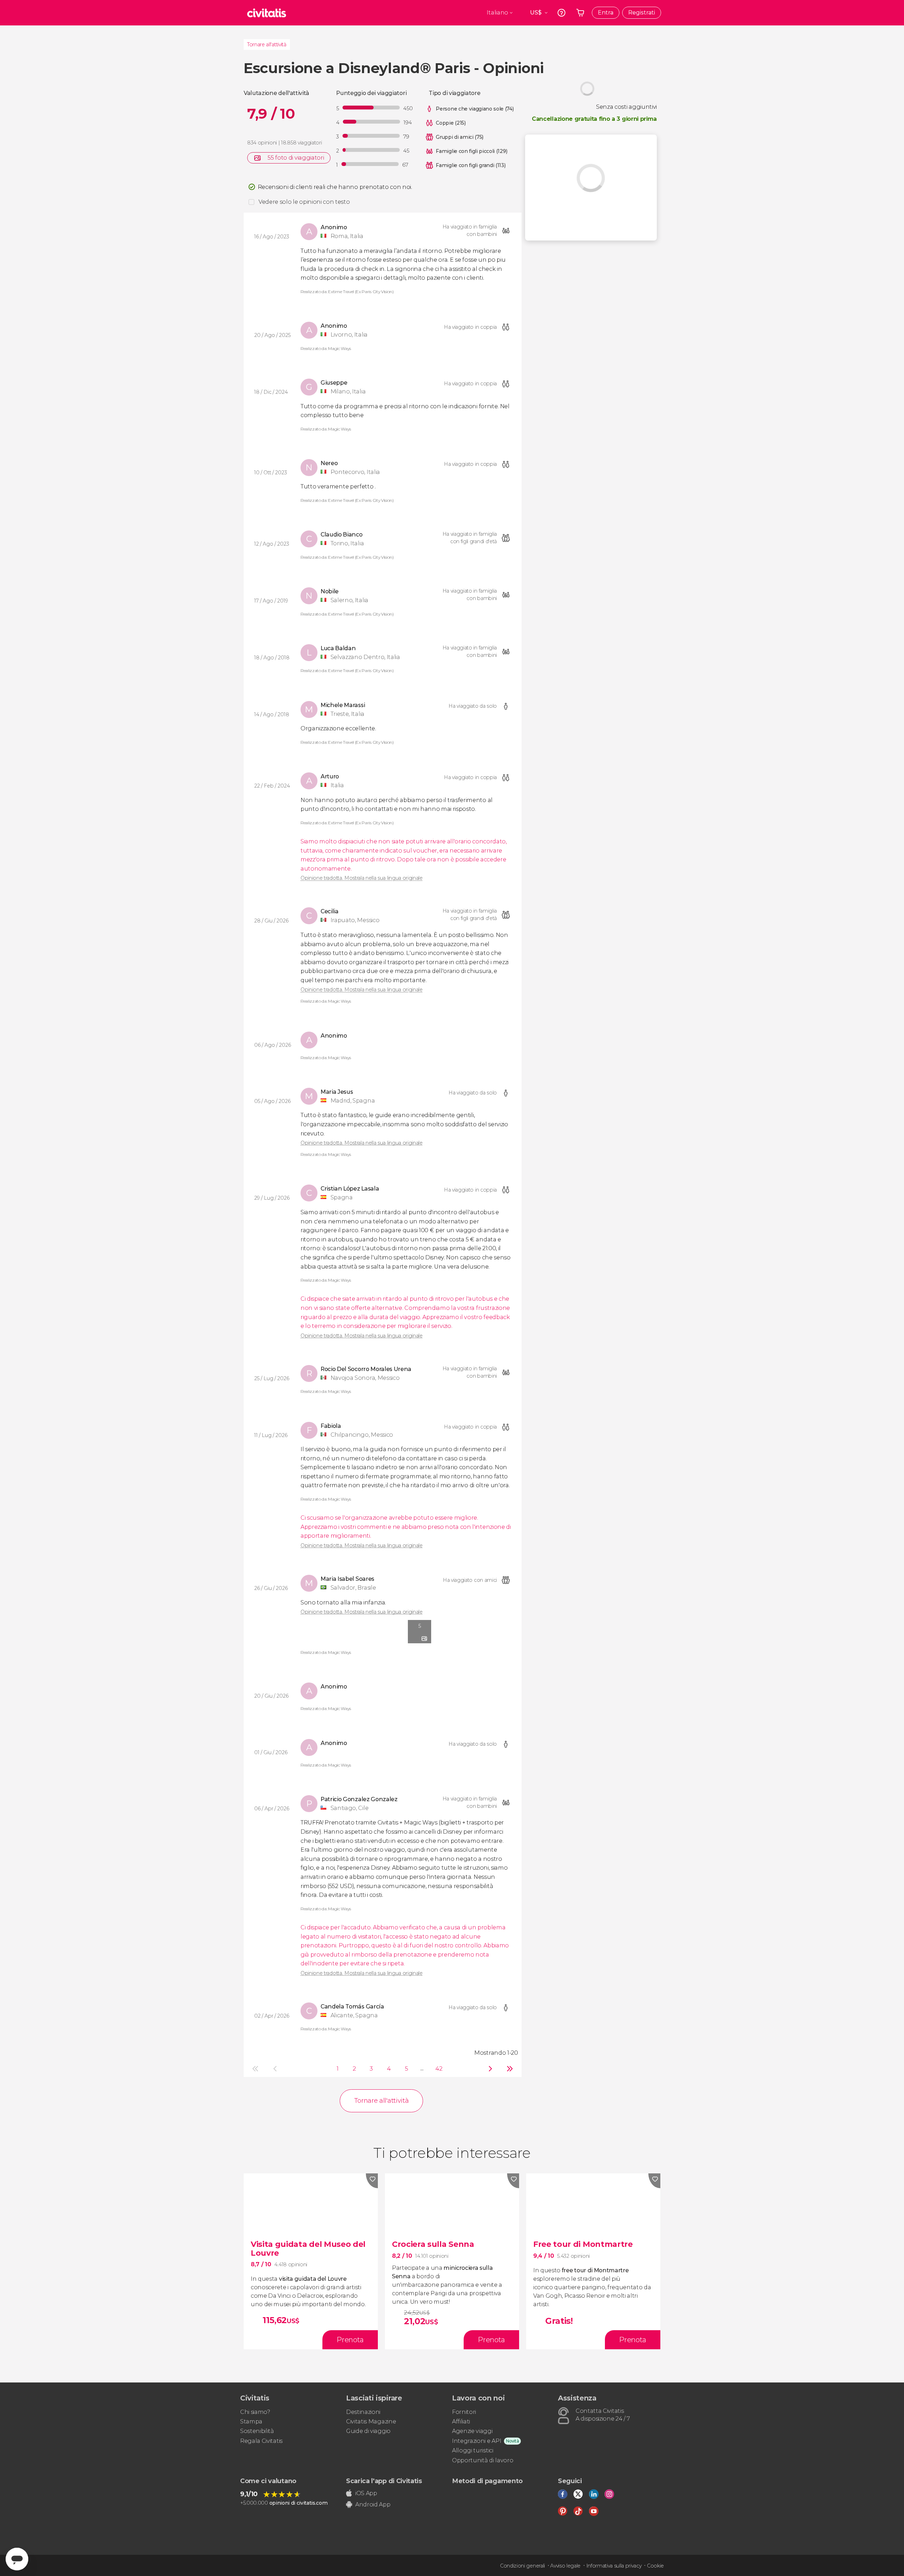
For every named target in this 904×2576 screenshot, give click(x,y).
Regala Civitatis (261, 2441)
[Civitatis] (267, 13)
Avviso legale (565, 2566)
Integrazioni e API (477, 2441)
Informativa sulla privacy (614, 2566)
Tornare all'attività (267, 44)
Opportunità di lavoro (483, 2460)
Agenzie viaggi (472, 2431)
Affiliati (461, 2421)
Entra (606, 13)
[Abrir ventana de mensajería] (17, 2559)
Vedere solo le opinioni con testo (304, 202)
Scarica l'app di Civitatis (384, 2481)
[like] (372, 2181)
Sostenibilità (257, 2431)
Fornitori (464, 2412)
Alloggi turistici (473, 2450)
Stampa (251, 2421)
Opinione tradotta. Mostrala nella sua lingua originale (362, 878)
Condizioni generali (522, 2566)
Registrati (642, 13)
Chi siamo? (255, 2412)
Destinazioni (363, 2412)
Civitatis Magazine (371, 2421)
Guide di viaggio (368, 2431)
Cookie (655, 2566)
